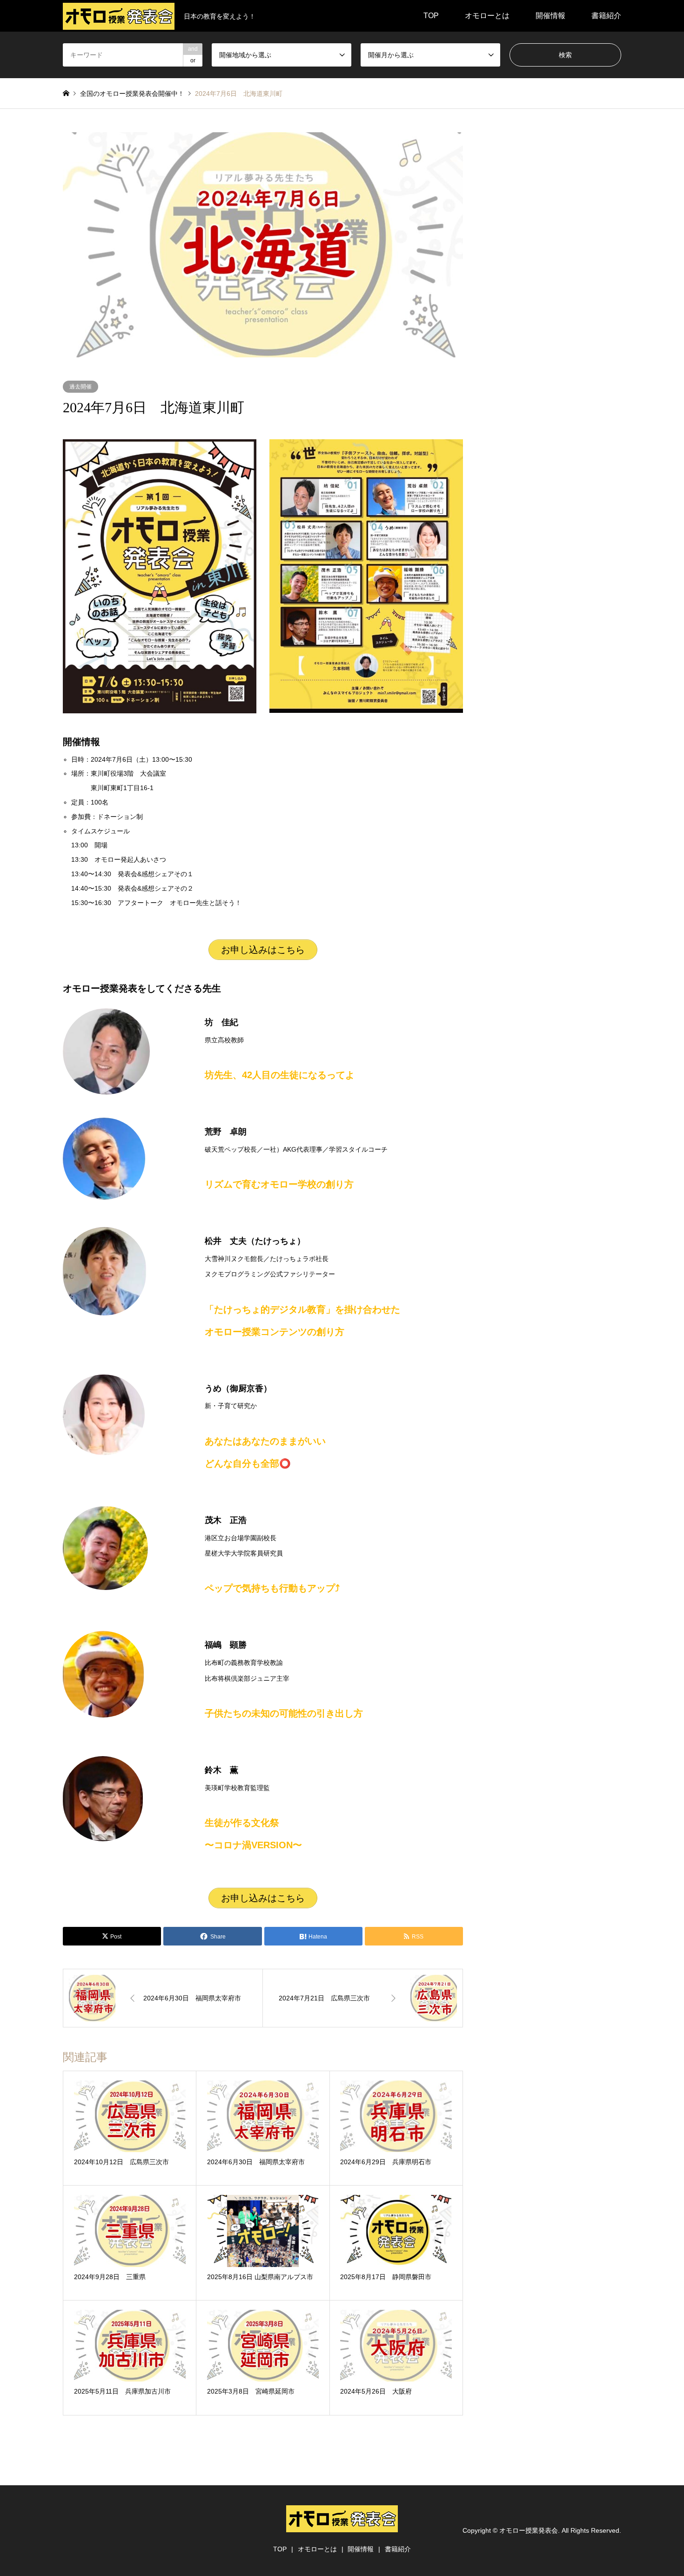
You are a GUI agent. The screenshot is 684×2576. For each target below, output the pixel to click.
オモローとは (487, 16)
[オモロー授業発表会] (342, 2527)
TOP (431, 16)
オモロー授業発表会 (529, 2530)
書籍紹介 (606, 16)
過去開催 (80, 387)
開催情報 (550, 16)
